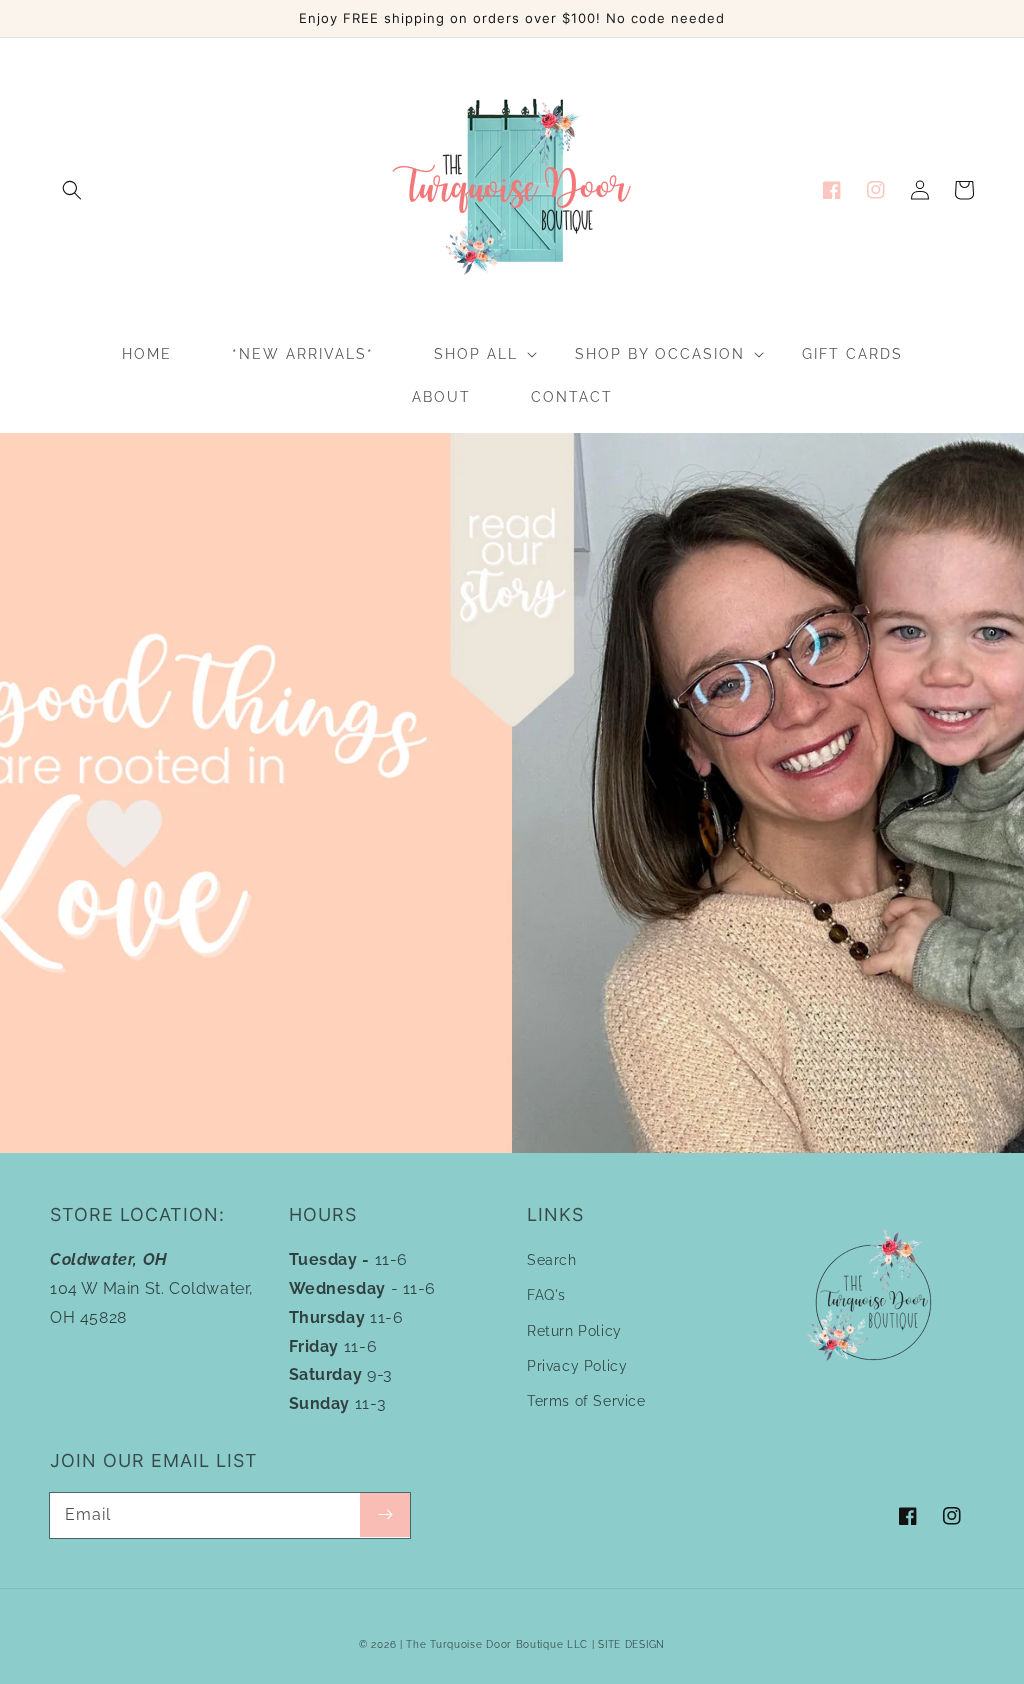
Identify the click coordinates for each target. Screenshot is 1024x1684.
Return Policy (574, 1331)
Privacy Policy (577, 1366)
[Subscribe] (385, 1515)
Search (552, 1260)
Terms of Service (586, 1401)
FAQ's (546, 1295)
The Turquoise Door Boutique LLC (497, 1644)
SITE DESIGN (631, 1644)
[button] (72, 190)
